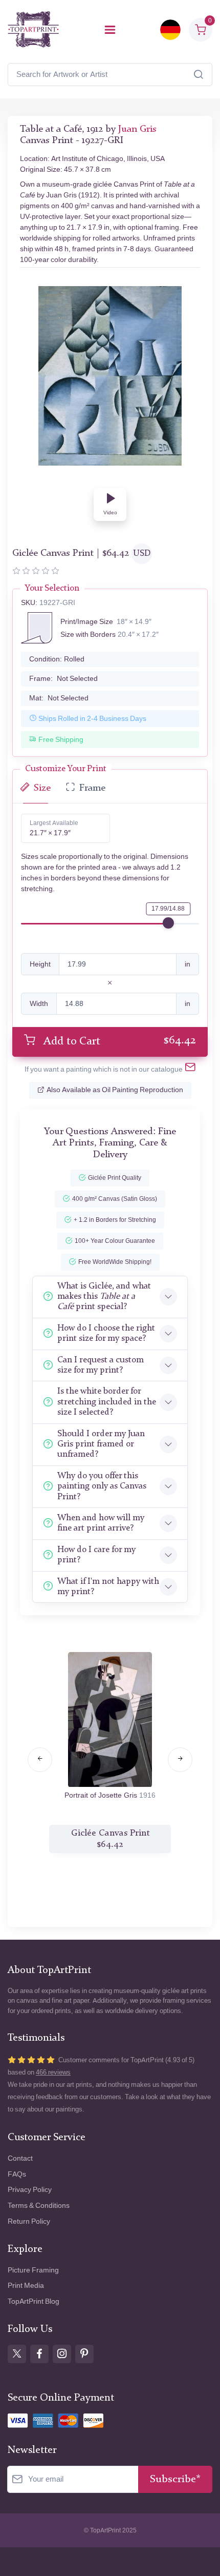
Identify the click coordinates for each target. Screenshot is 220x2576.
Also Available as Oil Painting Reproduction (115, 1090)
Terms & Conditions (39, 2206)
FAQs (17, 2174)
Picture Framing (33, 2270)
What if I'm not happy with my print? (108, 1587)
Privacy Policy (30, 2190)
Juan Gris (137, 129)
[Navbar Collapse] (110, 30)
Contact (20, 2158)
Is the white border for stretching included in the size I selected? (107, 1402)
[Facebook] (39, 2354)
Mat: (59, 698)
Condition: (57, 659)
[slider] (168, 923)
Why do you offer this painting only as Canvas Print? (102, 1486)
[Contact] (190, 1069)
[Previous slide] (40, 1760)
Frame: (63, 679)
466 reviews (53, 2072)
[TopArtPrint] (33, 29)
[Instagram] (62, 2354)
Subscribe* (175, 2479)
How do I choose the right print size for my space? (106, 1333)
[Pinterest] (84, 2354)
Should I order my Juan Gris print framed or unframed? (101, 1444)
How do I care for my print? (96, 1555)
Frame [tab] (92, 788)
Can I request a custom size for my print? (101, 1365)
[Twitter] (17, 2354)
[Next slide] (180, 1760)
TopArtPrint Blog (34, 2301)
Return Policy (29, 2221)
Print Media (26, 2286)
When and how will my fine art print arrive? (101, 1523)
